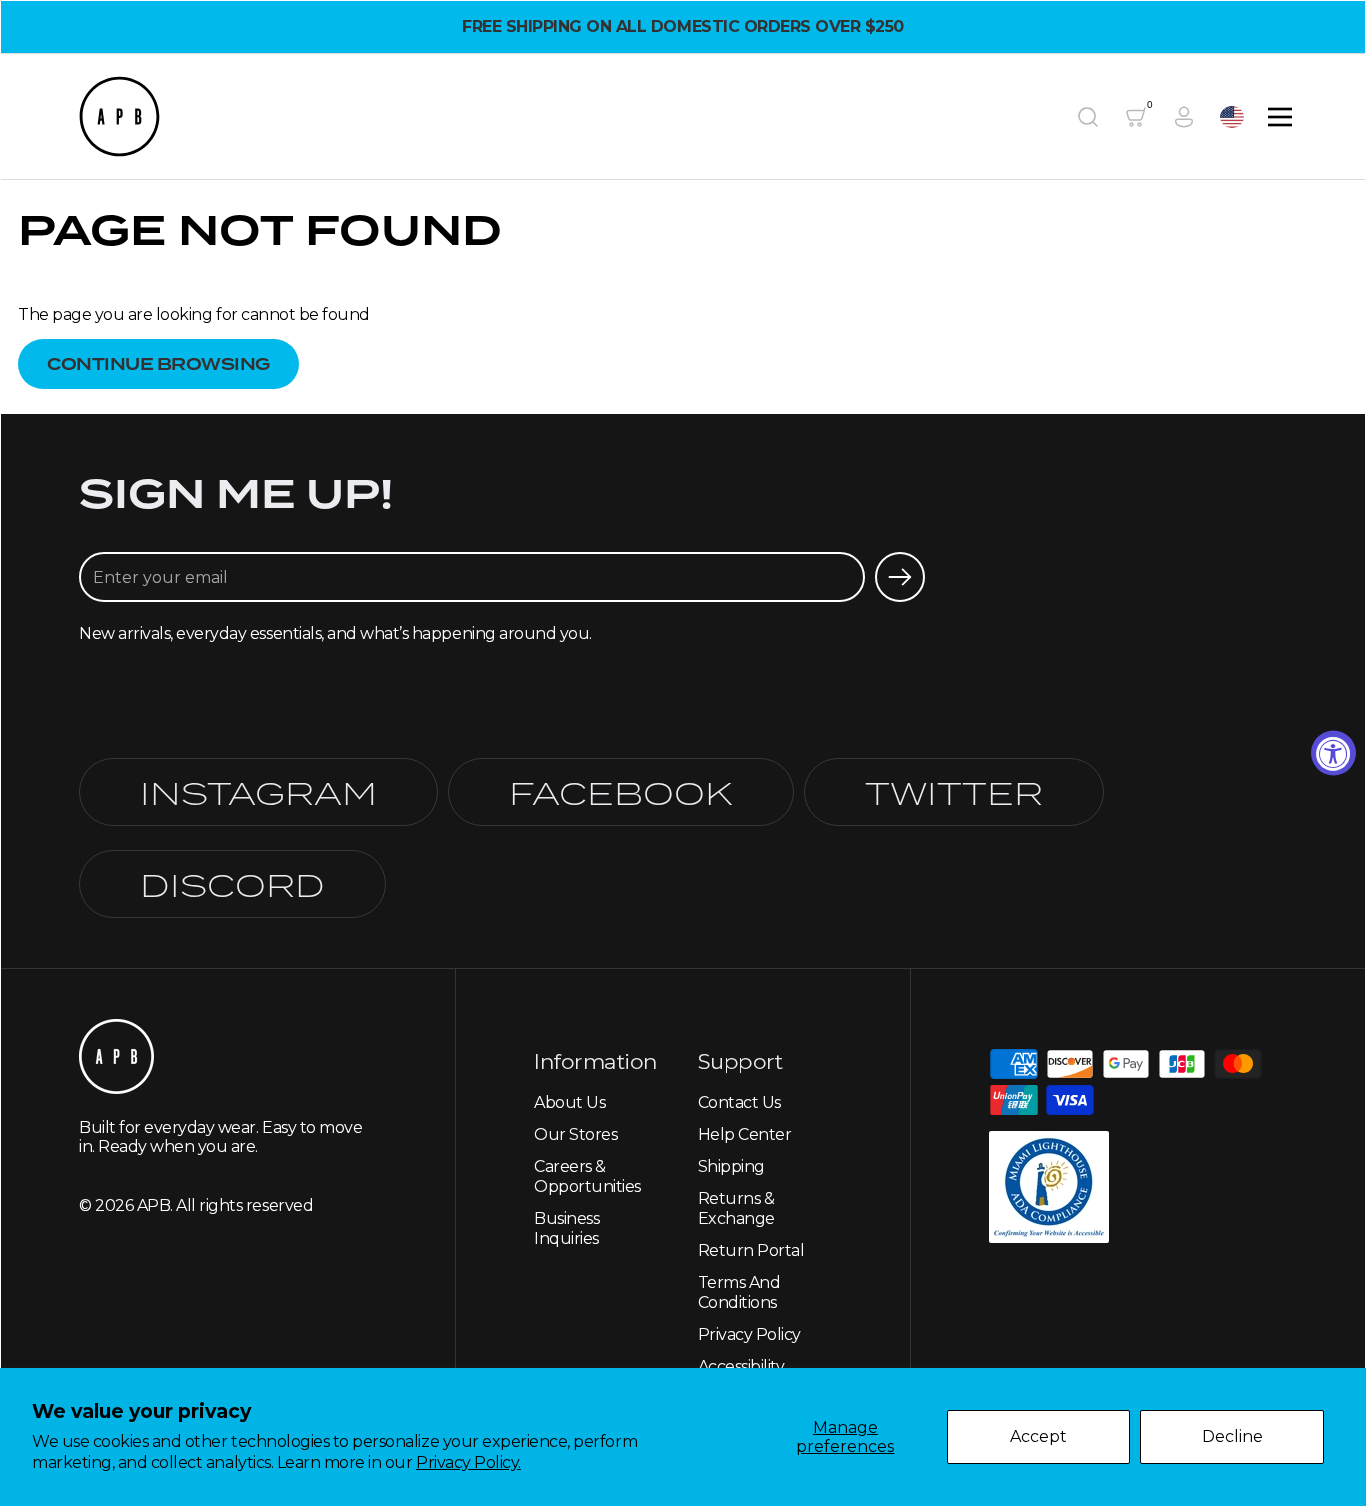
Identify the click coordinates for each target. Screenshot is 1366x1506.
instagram (258, 792)
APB (154, 1205)
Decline (1232, 1436)
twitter (954, 792)
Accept (1038, 1436)
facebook (621, 792)
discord (232, 884)
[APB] (119, 116)
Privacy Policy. (468, 1462)
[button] (1088, 117)
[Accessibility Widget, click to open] (1333, 753)
